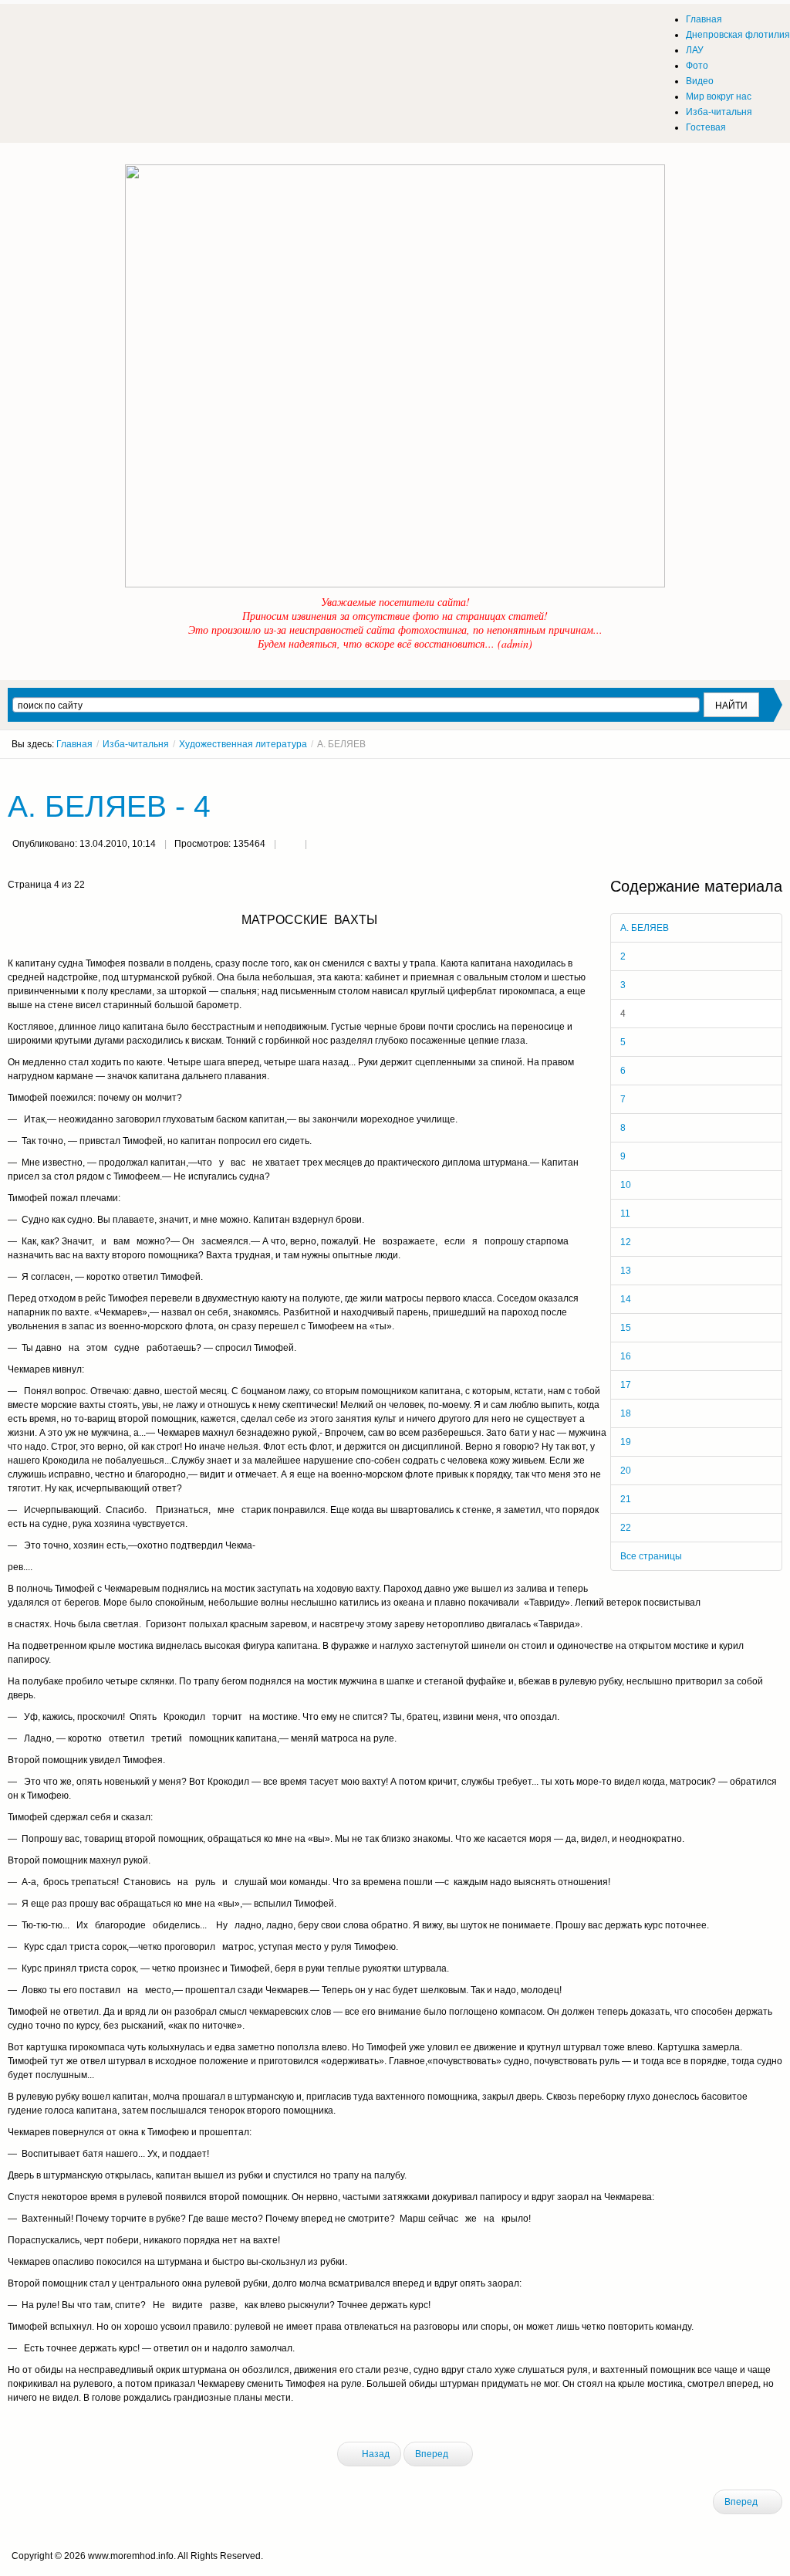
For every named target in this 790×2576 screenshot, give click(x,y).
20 (626, 1471)
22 (626, 1528)
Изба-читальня (136, 744)
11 (625, 1214)
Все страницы (651, 1556)
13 (626, 1271)
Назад (375, 2454)
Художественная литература (243, 744)
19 (626, 1442)
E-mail (321, 845)
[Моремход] (67, 27)
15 (626, 1328)
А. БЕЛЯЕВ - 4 (109, 806)
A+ (749, 773)
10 (626, 1185)
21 (626, 1499)
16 (626, 1356)
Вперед (433, 2454)
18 (626, 1413)
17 (626, 1385)
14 (626, 1299)
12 (626, 1242)
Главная (74, 744)
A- (777, 773)
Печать (290, 845)
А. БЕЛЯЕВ (645, 928)
